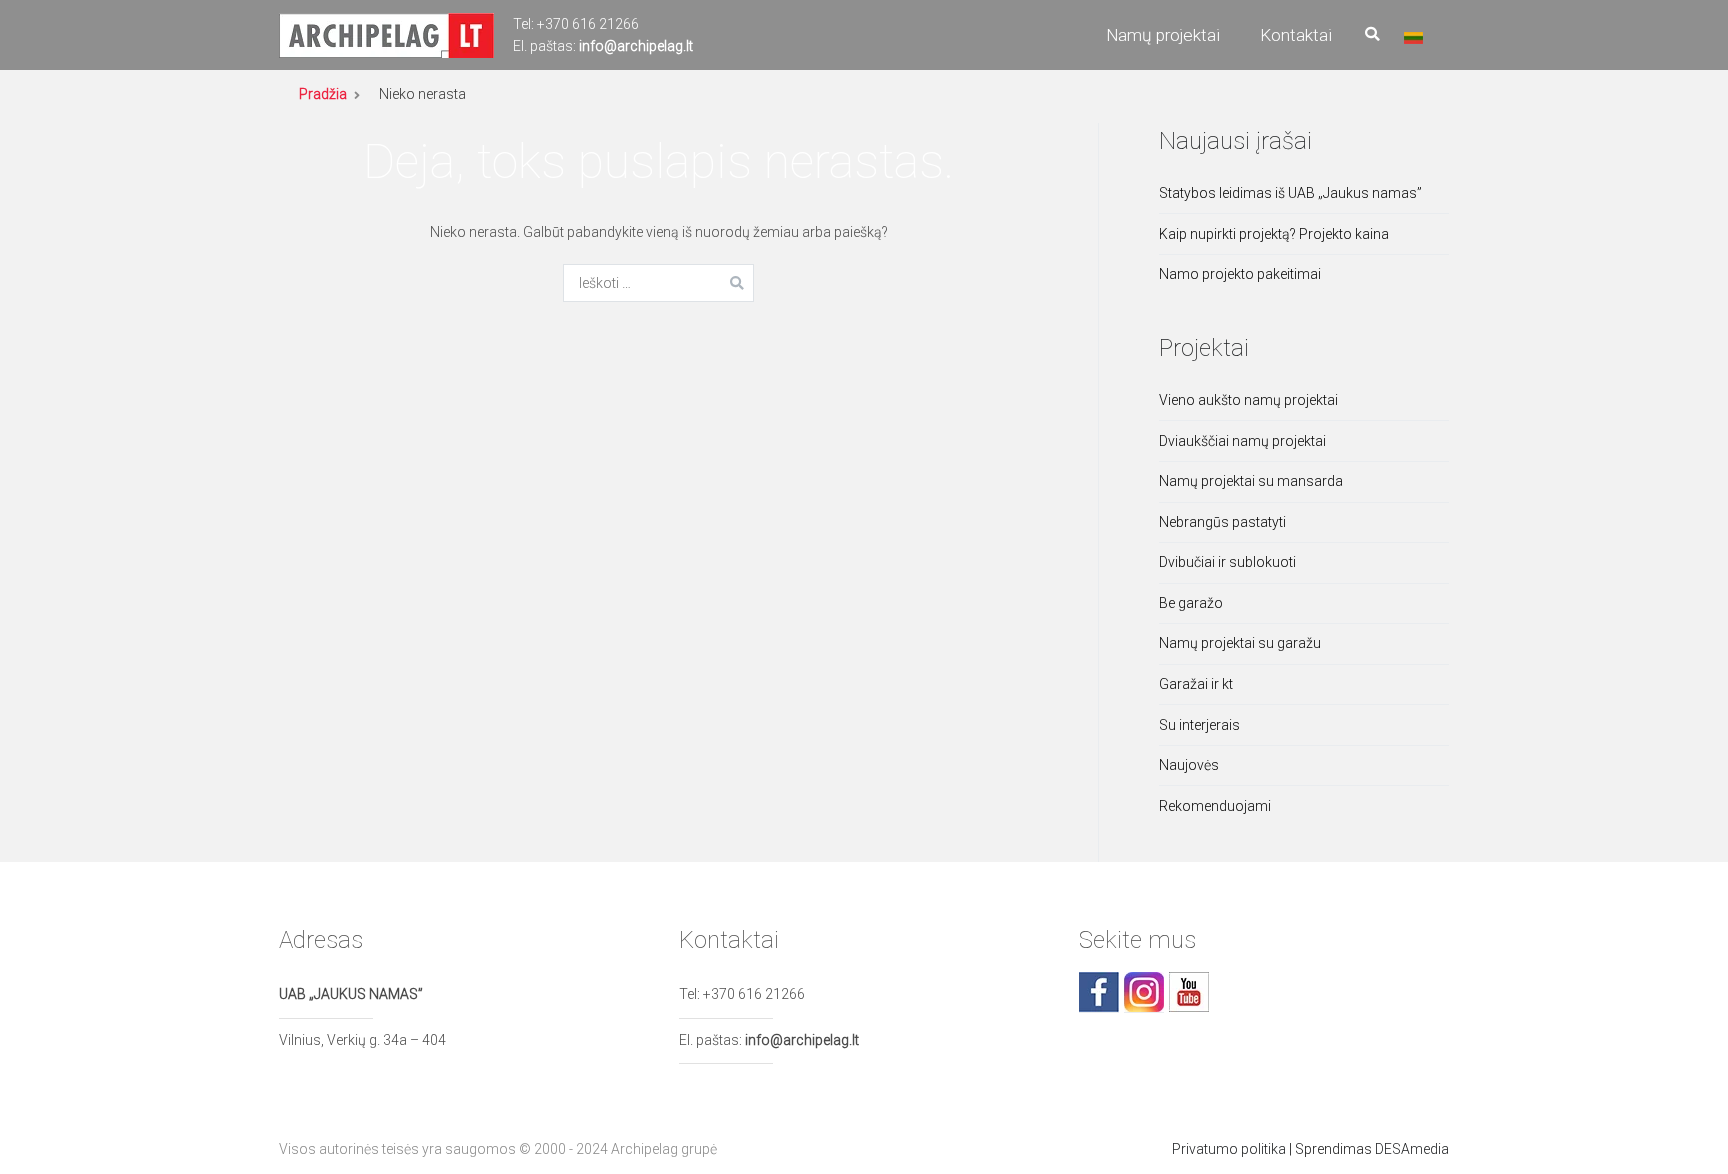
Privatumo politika (1229, 1149)
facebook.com (1099, 992)
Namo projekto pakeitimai (1240, 274)
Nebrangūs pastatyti (1222, 522)
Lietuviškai (1413, 38)
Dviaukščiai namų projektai (1242, 441)
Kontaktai (1296, 35)
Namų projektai (1163, 35)
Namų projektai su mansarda (1251, 481)
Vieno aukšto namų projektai (1248, 400)
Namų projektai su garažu (1240, 643)
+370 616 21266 (588, 24)
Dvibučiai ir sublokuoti (1227, 562)
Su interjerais (1199, 725)
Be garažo (1191, 603)
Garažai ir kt (1196, 684)
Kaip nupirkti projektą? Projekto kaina (1274, 234)
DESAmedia (1412, 1149)
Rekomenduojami (1215, 806)
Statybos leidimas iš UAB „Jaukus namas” (1290, 193)
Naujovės (1189, 765)
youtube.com (1189, 992)
